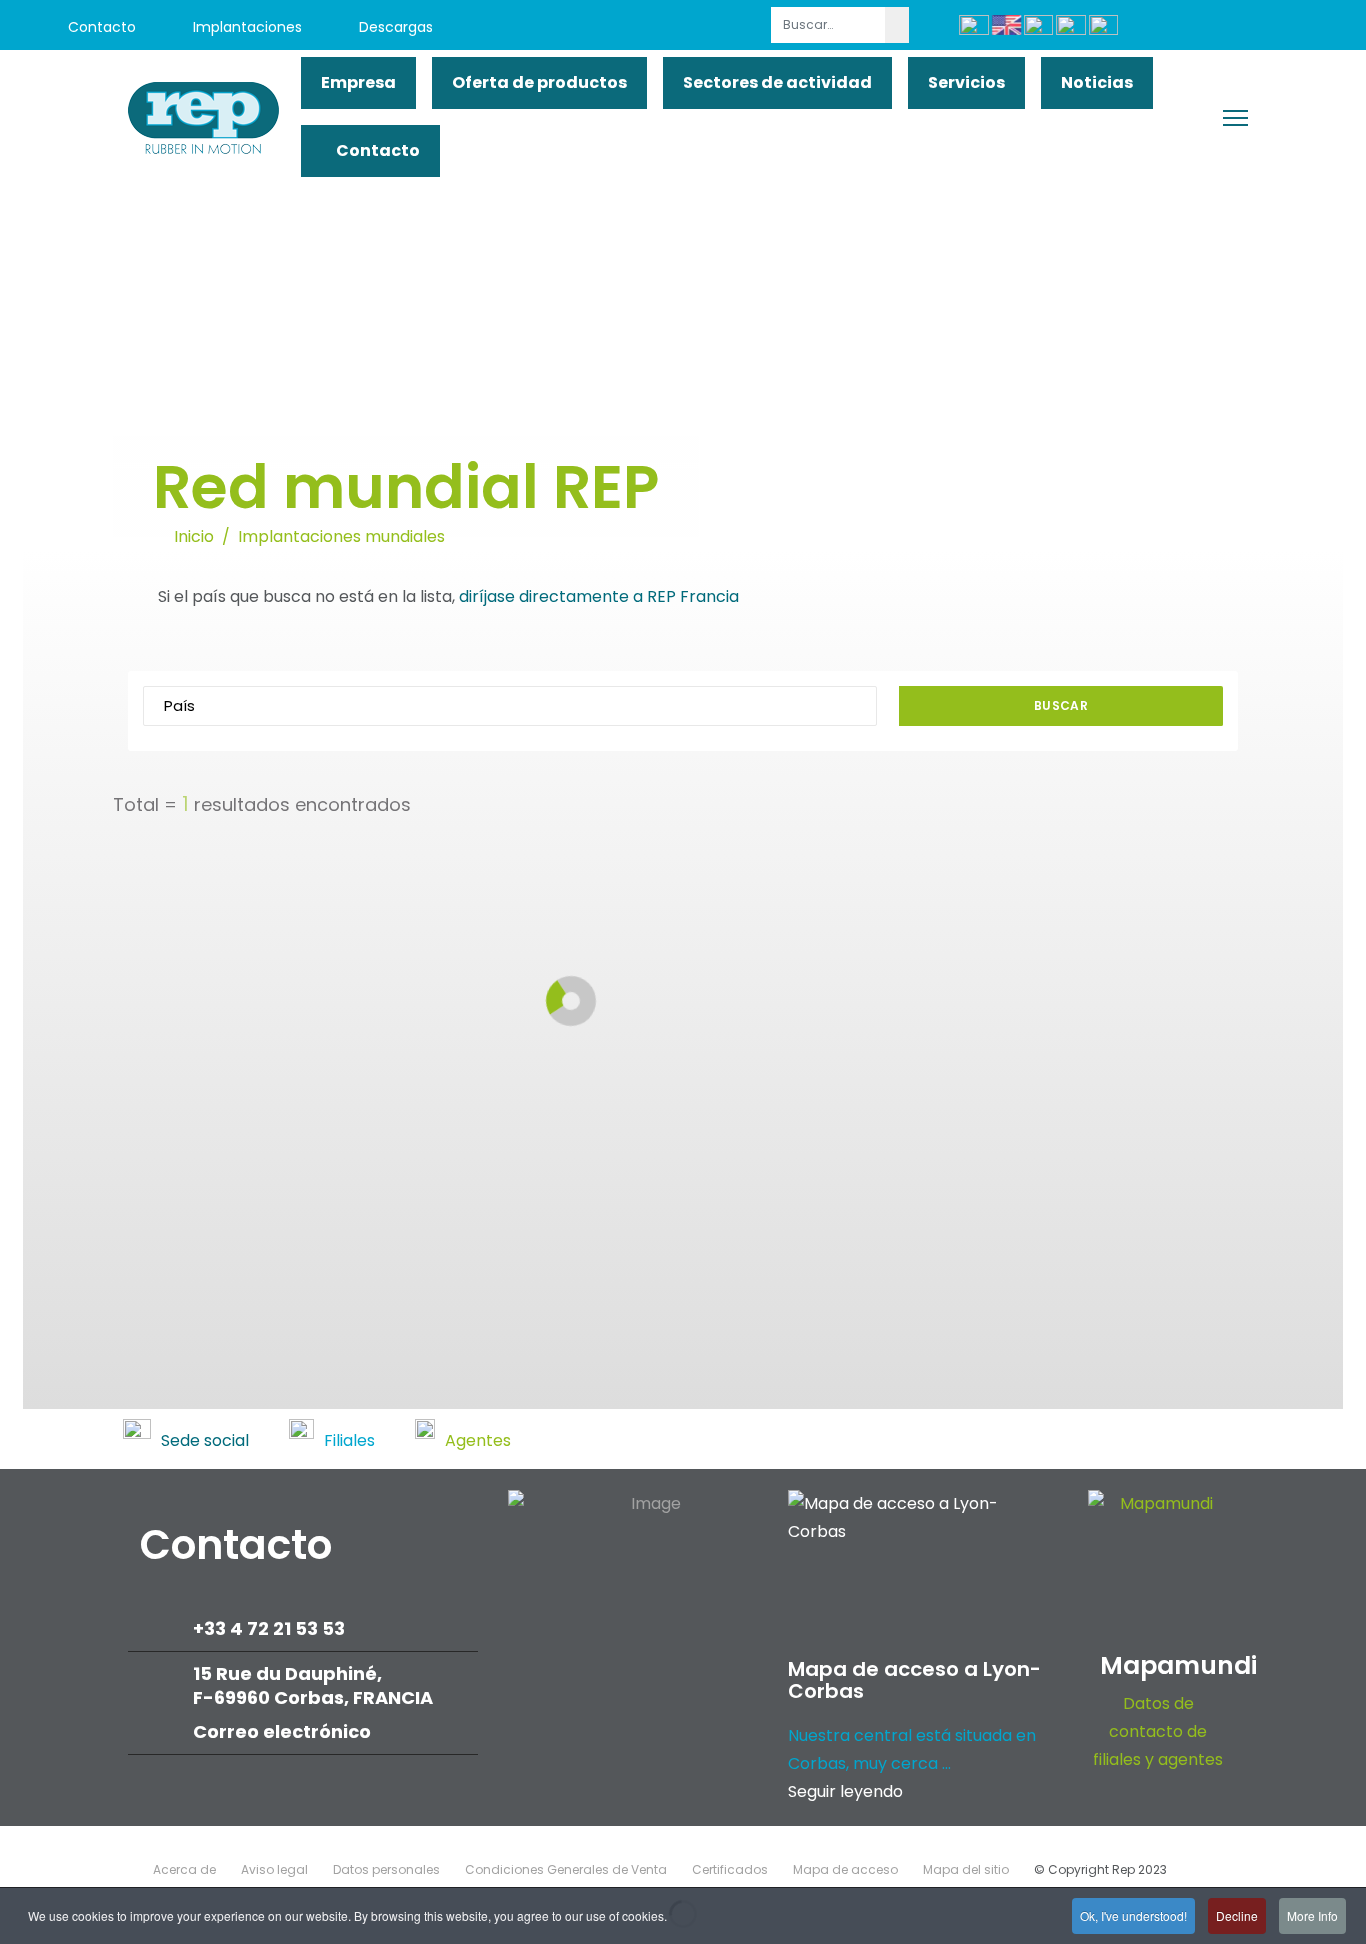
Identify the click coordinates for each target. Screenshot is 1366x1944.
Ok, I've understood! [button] (1133, 1915)
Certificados (730, 1869)
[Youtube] (1175, 27)
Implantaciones (245, 27)
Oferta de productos (539, 82)
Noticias (1097, 82)
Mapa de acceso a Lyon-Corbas (914, 1680)
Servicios (966, 82)
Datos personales (386, 1869)
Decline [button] (1237, 1915)
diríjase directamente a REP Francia (599, 596)
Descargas (394, 27)
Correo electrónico (284, 1731)
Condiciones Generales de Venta (566, 1869)
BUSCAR (1061, 705)
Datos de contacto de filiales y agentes (1158, 1731)
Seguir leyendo (845, 1791)
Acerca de (184, 1869)
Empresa (358, 82)
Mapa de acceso (845, 1869)
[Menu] (1235, 118)
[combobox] (828, 25)
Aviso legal (274, 1869)
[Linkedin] (1220, 27)
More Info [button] (1312, 1915)
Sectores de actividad (777, 82)
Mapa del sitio (966, 1869)
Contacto (100, 27)
